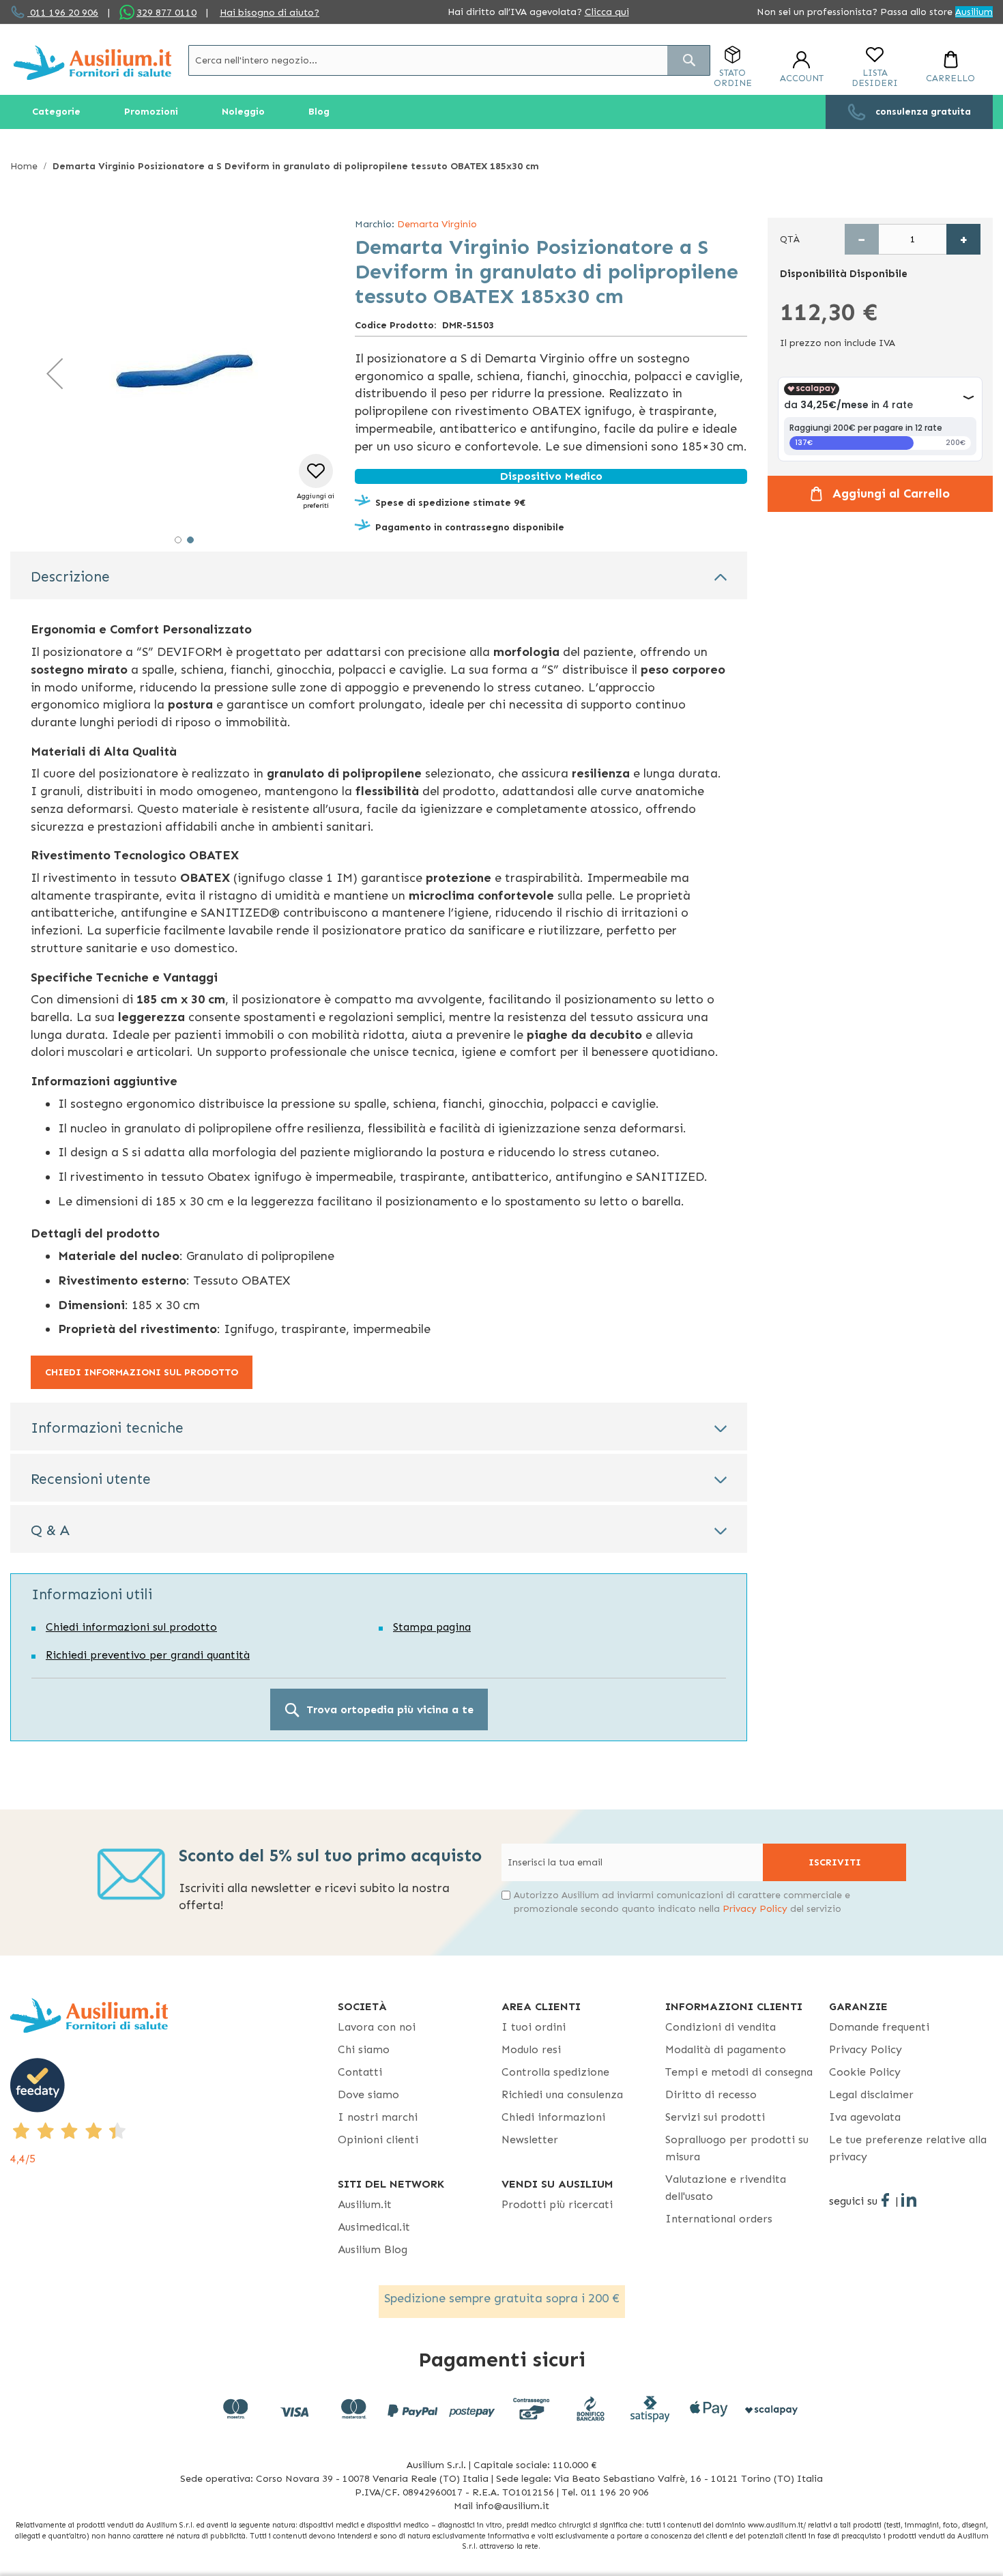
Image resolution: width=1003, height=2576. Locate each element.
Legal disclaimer (871, 2094)
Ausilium (974, 12)
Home (24, 166)
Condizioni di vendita (721, 2027)
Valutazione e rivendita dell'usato (726, 2188)
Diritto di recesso (711, 2094)
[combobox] (449, 60)
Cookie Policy (865, 2072)
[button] (55, 373)
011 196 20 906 (63, 13)
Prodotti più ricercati (557, 2204)
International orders (719, 2219)
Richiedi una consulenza (562, 2094)
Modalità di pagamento (726, 2049)
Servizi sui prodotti (715, 2117)
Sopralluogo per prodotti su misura (737, 2148)
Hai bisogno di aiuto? (270, 13)
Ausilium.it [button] (365, 2204)
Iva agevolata (865, 2117)
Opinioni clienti (378, 2139)
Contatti (360, 2072)
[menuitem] (56, 112)
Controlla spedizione (555, 2072)
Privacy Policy (755, 1909)
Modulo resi (531, 2049)
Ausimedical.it (374, 2227)
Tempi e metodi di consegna (739, 2072)
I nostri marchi (378, 2117)
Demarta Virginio (437, 224)
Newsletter (530, 2139)
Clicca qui (607, 12)
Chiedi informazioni (553, 2117)
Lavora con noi (377, 2027)
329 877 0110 (166, 13)
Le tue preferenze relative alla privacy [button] (908, 2148)
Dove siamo (368, 2094)
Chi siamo (364, 2049)
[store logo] (92, 62)
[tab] (379, 575)
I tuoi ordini (534, 2027)
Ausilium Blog (373, 2249)
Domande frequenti (879, 2027)
